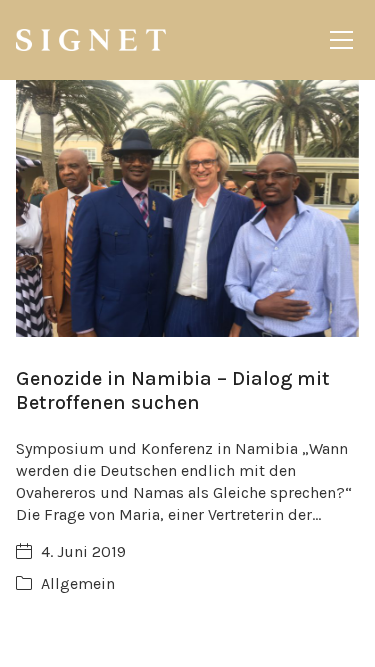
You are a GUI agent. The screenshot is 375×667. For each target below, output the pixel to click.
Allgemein (78, 583)
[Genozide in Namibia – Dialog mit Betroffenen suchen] (187, 208)
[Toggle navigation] (341, 40)
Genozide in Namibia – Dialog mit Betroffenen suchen (173, 390)
